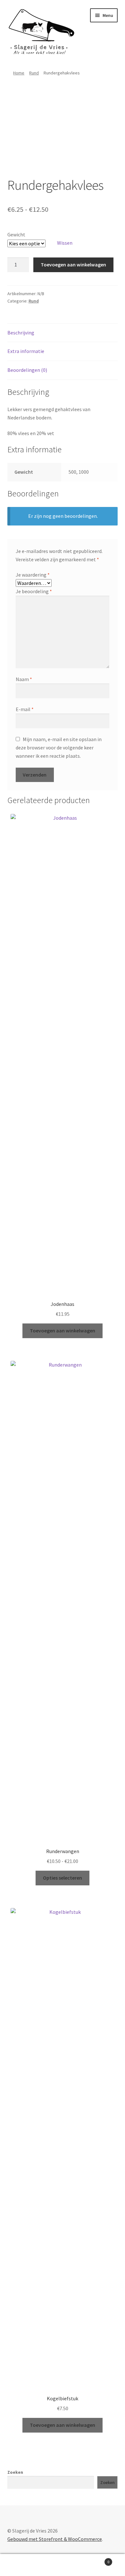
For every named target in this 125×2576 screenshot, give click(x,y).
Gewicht (16, 234)
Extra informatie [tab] (26, 351)
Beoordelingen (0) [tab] (27, 370)
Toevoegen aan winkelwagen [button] (63, 1330)
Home (19, 73)
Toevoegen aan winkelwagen (73, 264)
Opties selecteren (63, 1878)
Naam (24, 679)
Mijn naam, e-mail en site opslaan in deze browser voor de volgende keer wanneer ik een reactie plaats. (59, 747)
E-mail (25, 709)
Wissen (65, 243)
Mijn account (21, 2565)
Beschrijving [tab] (21, 333)
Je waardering (33, 575)
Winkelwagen (96, 2560)
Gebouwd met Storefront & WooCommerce (55, 2539)
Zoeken (15, 2472)
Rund (34, 73)
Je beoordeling (34, 591)
